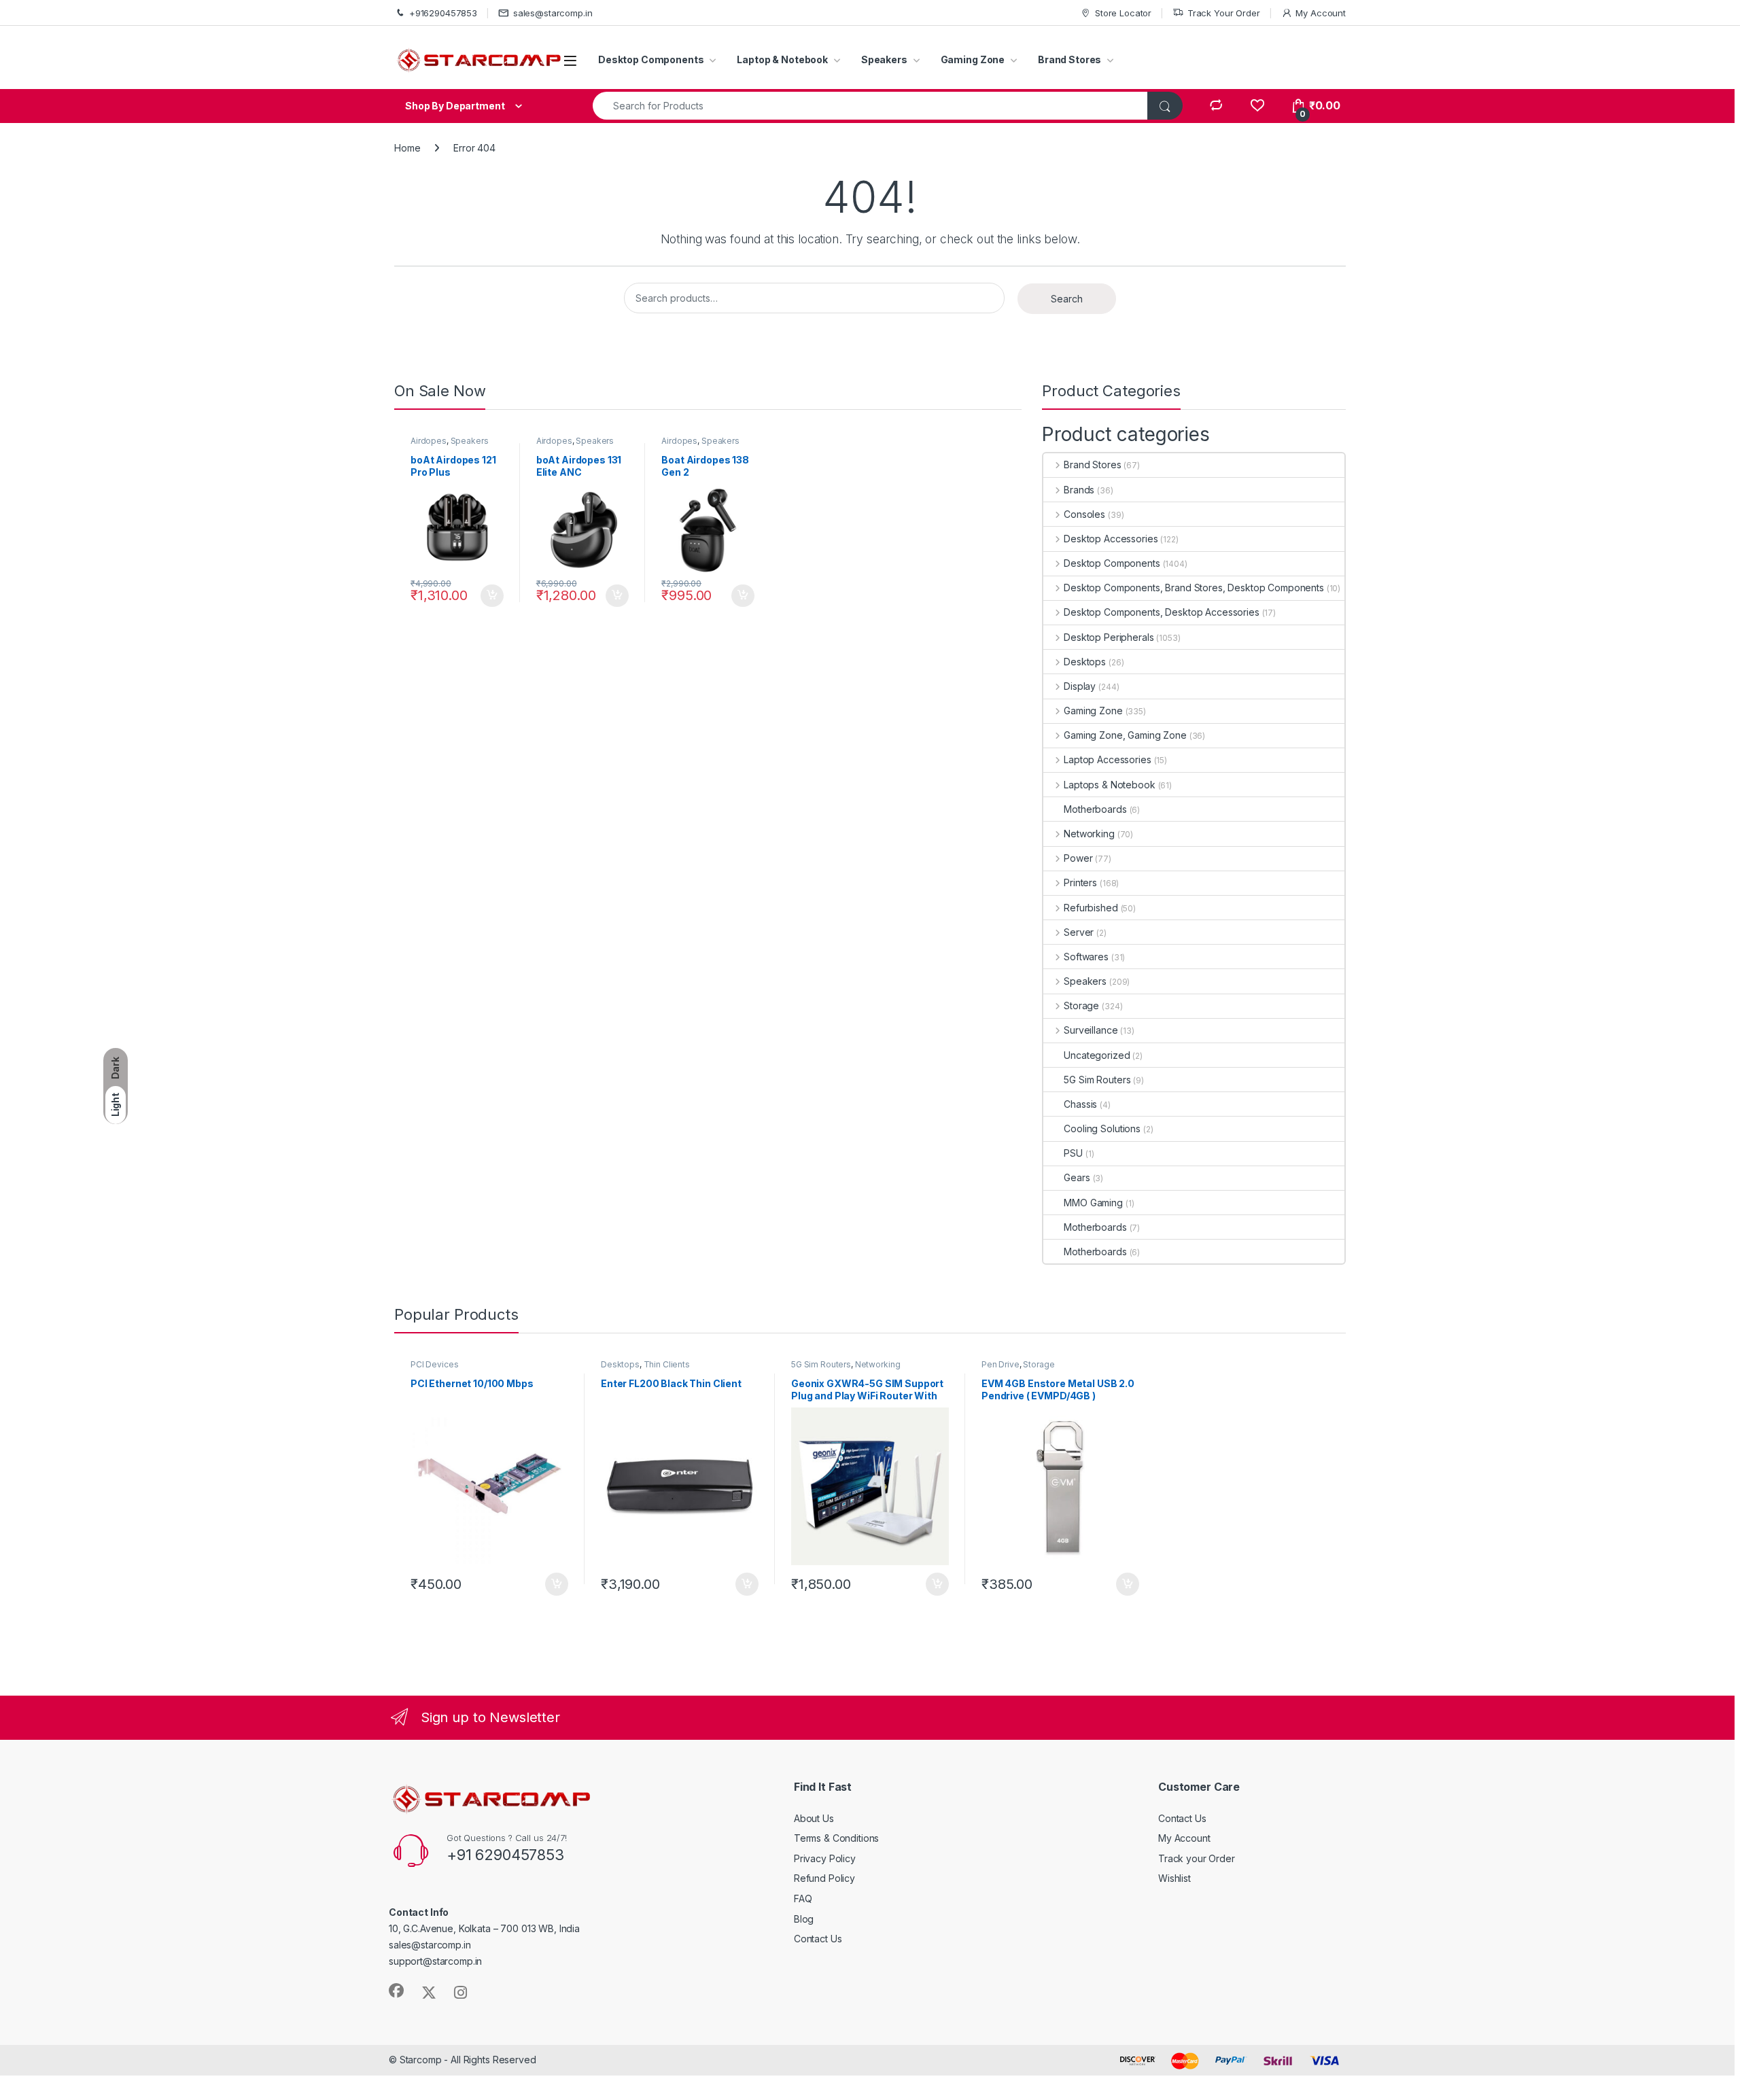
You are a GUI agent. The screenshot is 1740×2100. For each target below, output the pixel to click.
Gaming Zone (973, 59)
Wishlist (1174, 1878)
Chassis (1080, 1104)
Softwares (1086, 957)
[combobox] (870, 106)
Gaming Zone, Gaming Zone (1125, 735)
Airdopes (429, 441)
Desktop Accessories (1111, 539)
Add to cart (492, 596)
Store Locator (1123, 13)
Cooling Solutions (1102, 1128)
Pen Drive (1000, 1364)
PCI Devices (434, 1364)
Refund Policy (824, 1878)
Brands (1079, 490)
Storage (1081, 1005)
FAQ (803, 1898)
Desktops (1085, 662)
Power (1078, 858)
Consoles (1084, 514)
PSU (1073, 1153)
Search (1067, 299)
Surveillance (1091, 1030)
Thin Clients (667, 1364)
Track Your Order (1224, 13)
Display (1080, 686)
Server (1079, 932)
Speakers (884, 59)
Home (407, 148)
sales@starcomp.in (553, 13)
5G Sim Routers (1097, 1080)
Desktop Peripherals (1109, 637)
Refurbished (1091, 908)
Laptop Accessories (1107, 759)
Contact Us (818, 1939)
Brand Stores (1069, 59)
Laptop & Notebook (782, 59)
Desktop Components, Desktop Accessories (1161, 612)
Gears (1077, 1177)
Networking (1089, 834)
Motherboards (1095, 809)
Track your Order (1197, 1858)
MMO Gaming (1093, 1203)
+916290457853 (443, 13)
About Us (814, 1818)
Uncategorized (1097, 1055)
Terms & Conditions (836, 1838)
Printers (1080, 882)
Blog (804, 1919)
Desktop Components (651, 59)
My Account (1321, 13)
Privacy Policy (825, 1858)
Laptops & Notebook (1109, 785)
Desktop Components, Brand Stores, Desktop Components (1194, 588)
